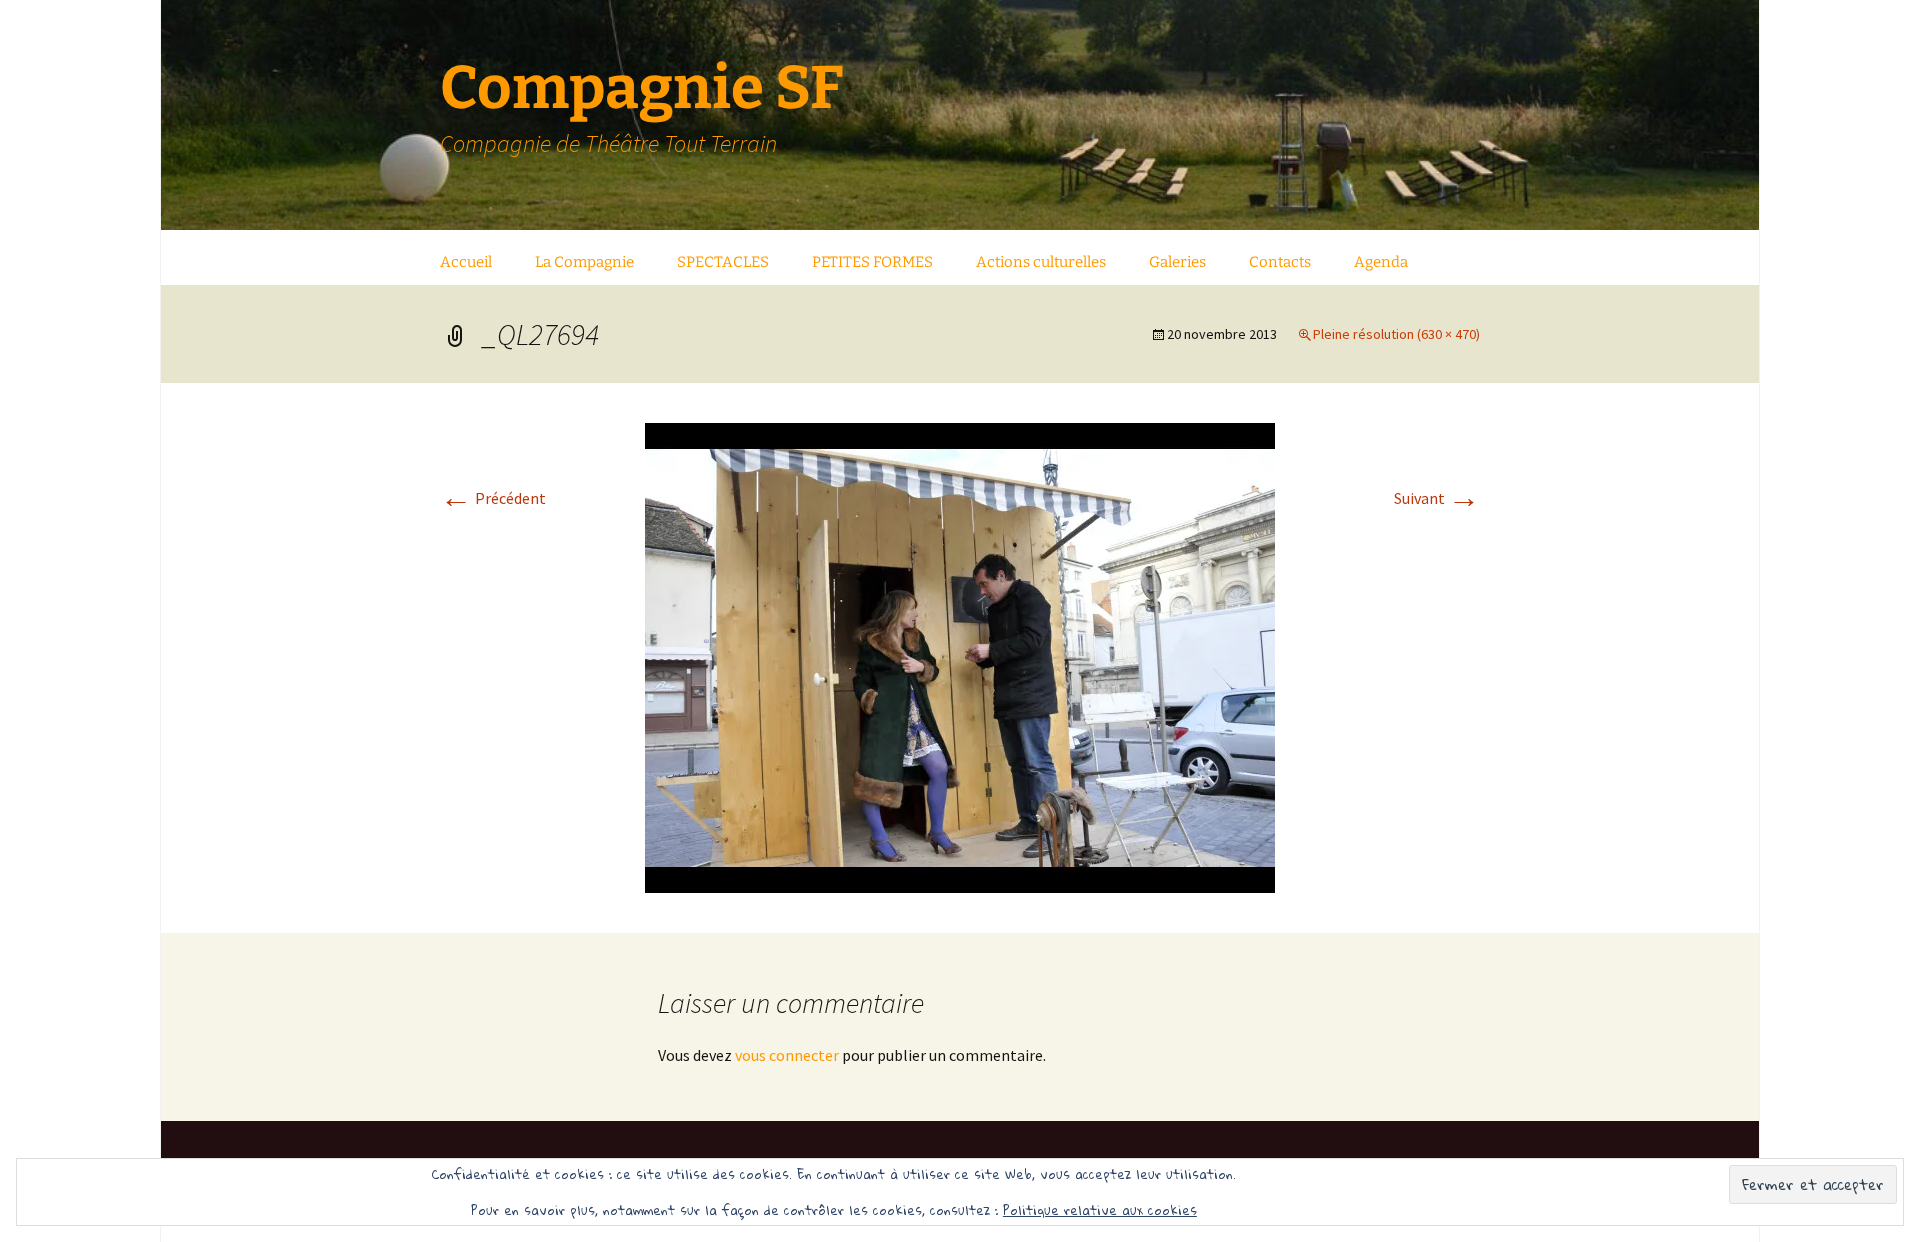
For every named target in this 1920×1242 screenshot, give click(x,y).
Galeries (1177, 262)
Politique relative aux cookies (1100, 1210)
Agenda (1381, 262)
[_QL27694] (960, 656)
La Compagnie (584, 262)
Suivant (1437, 498)
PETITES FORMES (872, 262)
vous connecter (787, 1055)
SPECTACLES (723, 262)
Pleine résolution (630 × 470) (1396, 334)
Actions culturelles (1041, 262)
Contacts (1280, 262)
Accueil (466, 262)
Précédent (493, 498)
